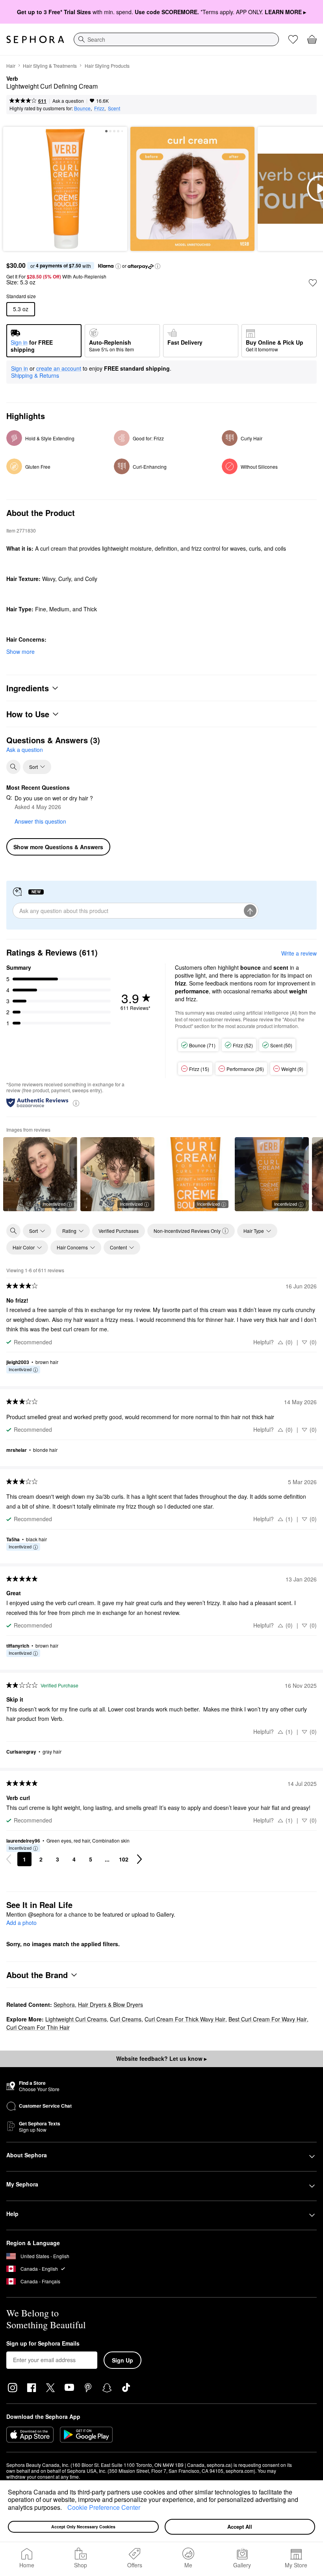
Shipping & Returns (35, 375)
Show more (20, 651)
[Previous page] (9, 1859)
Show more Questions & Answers (58, 847)
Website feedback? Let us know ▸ (161, 2058)
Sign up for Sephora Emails (43, 2344)
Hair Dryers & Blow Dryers (110, 2004)
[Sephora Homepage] (35, 39)
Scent (114, 108)
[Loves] (293, 39)
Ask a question (68, 101)
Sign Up (123, 2360)
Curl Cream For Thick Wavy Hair (185, 2019)
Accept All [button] (240, 2527)
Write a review (299, 953)
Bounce (82, 108)
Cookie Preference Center (104, 2507)
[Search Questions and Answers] (13, 767)
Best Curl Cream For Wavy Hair (268, 2019)
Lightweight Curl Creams (76, 2019)
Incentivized (54, 1204)
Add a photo (21, 1923)
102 (124, 1859)
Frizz (99, 108)
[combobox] (176, 39)
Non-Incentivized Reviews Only (187, 1231)
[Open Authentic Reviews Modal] (76, 1103)
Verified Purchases (119, 1231)
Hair (11, 66)
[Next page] (139, 1859)
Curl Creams (126, 2019)
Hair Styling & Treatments (50, 66)
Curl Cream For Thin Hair (38, 2027)
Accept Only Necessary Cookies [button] (83, 2527)
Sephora (64, 2004)
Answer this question (40, 821)
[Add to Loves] (313, 283)
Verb (12, 79)
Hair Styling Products (107, 66)
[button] (65, 2508)
